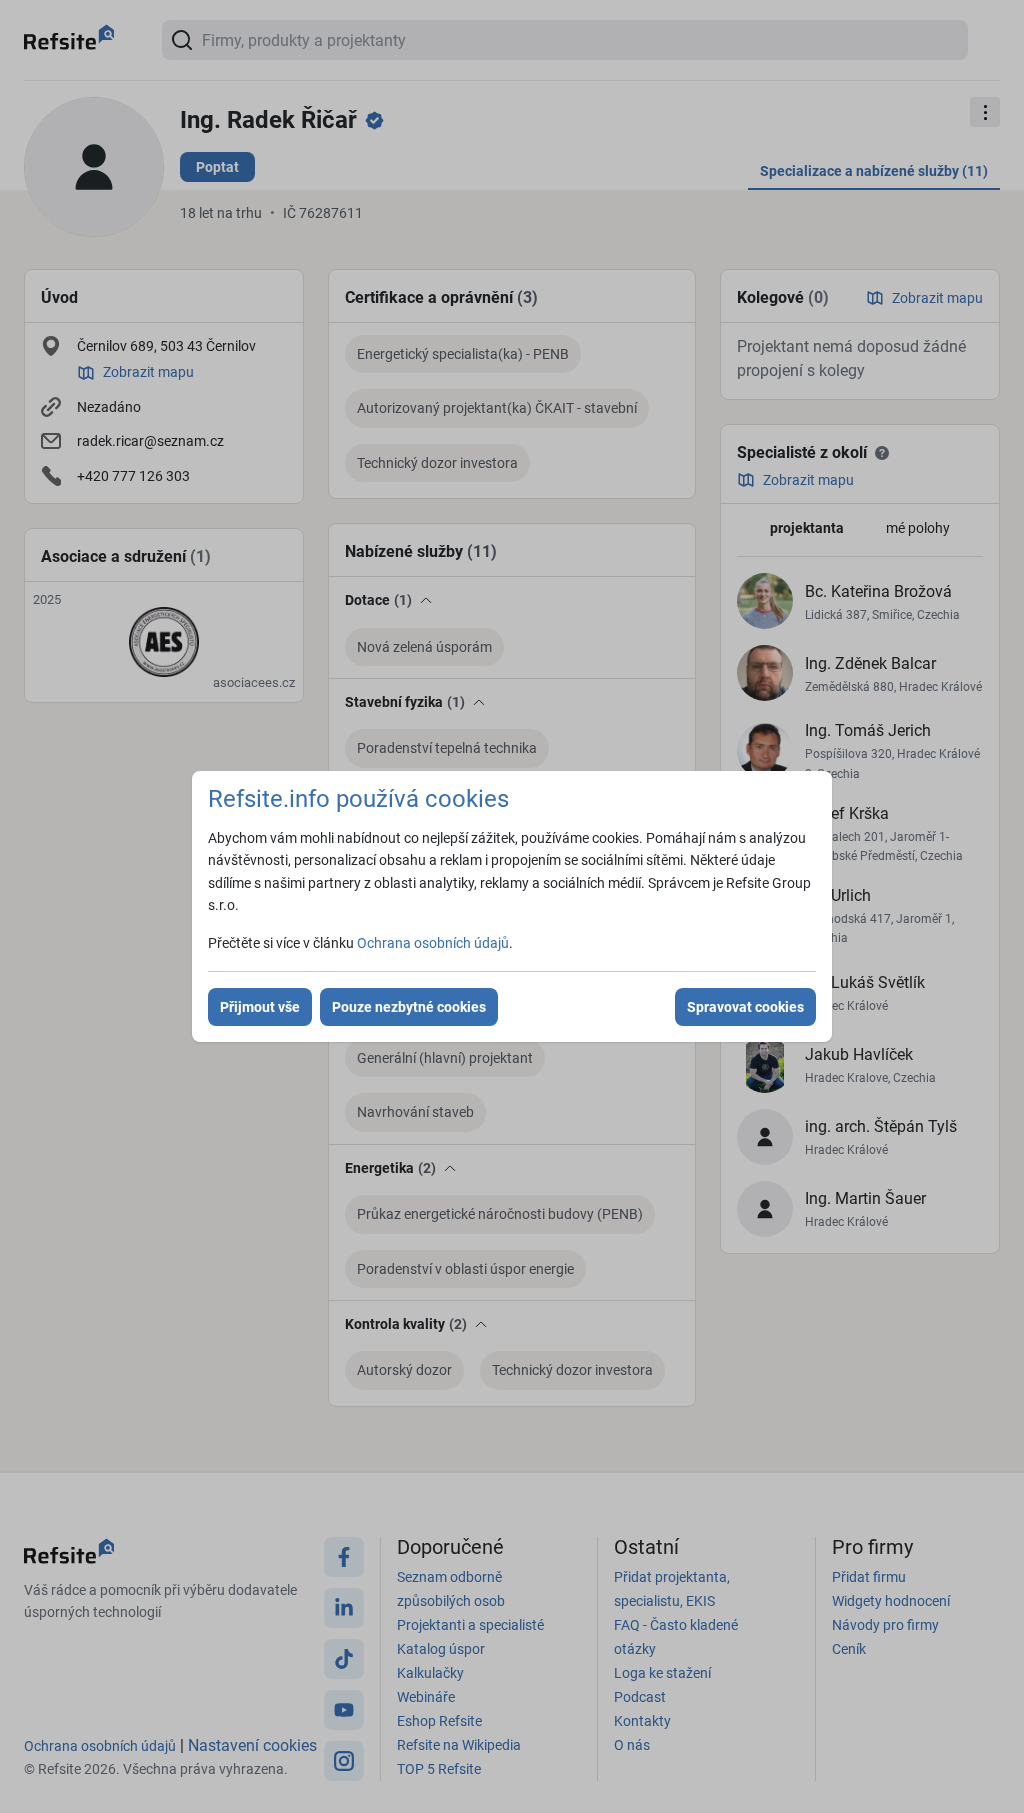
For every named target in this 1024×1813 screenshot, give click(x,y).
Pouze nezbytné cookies (409, 1007)
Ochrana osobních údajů (433, 943)
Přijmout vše (260, 1007)
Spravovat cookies (745, 1007)
